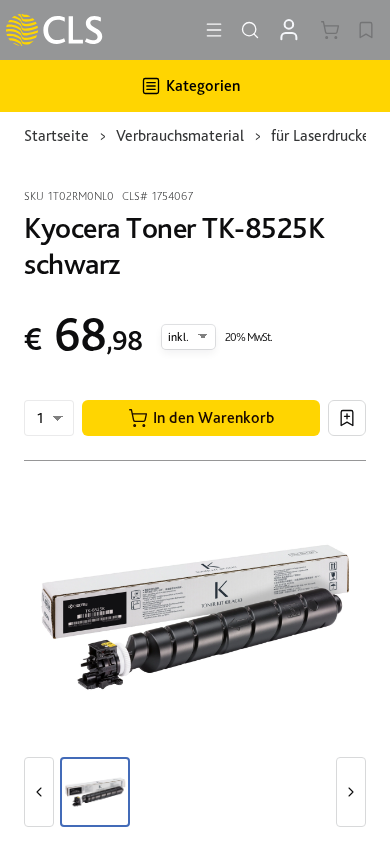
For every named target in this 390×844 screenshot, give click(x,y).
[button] (201, 418)
